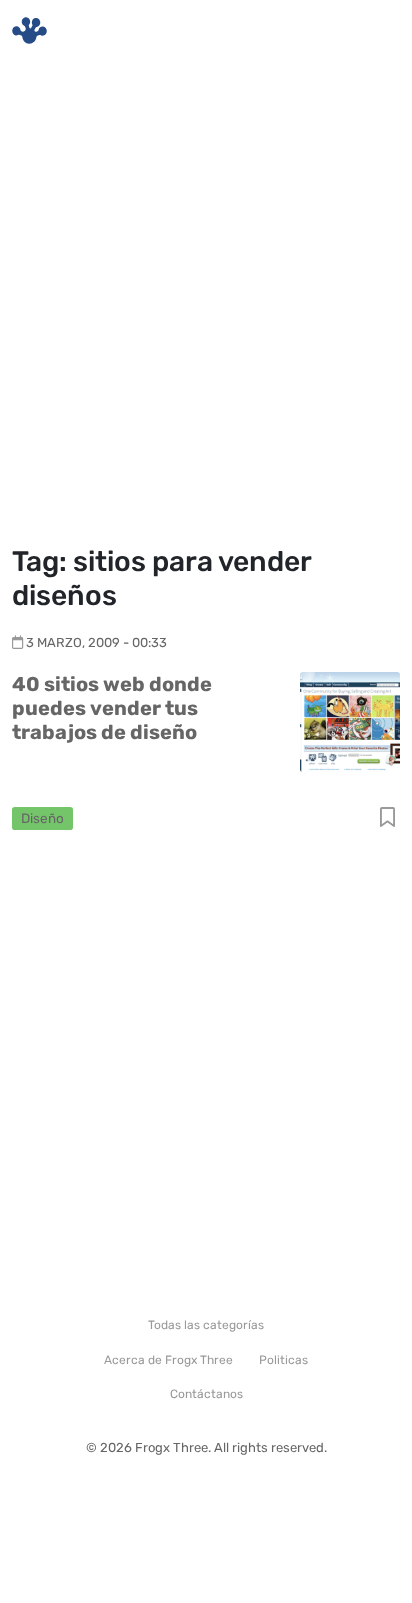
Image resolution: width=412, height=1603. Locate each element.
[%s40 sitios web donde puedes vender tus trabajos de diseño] (350, 720)
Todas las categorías (206, 1325)
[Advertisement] (206, 306)
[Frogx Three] (29, 30)
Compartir (387, 818)
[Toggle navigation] (373, 31)
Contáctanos (206, 1394)
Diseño (42, 818)
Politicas (283, 1360)
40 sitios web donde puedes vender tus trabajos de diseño (112, 708)
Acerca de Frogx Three (168, 1360)
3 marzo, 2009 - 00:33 (96, 642)
